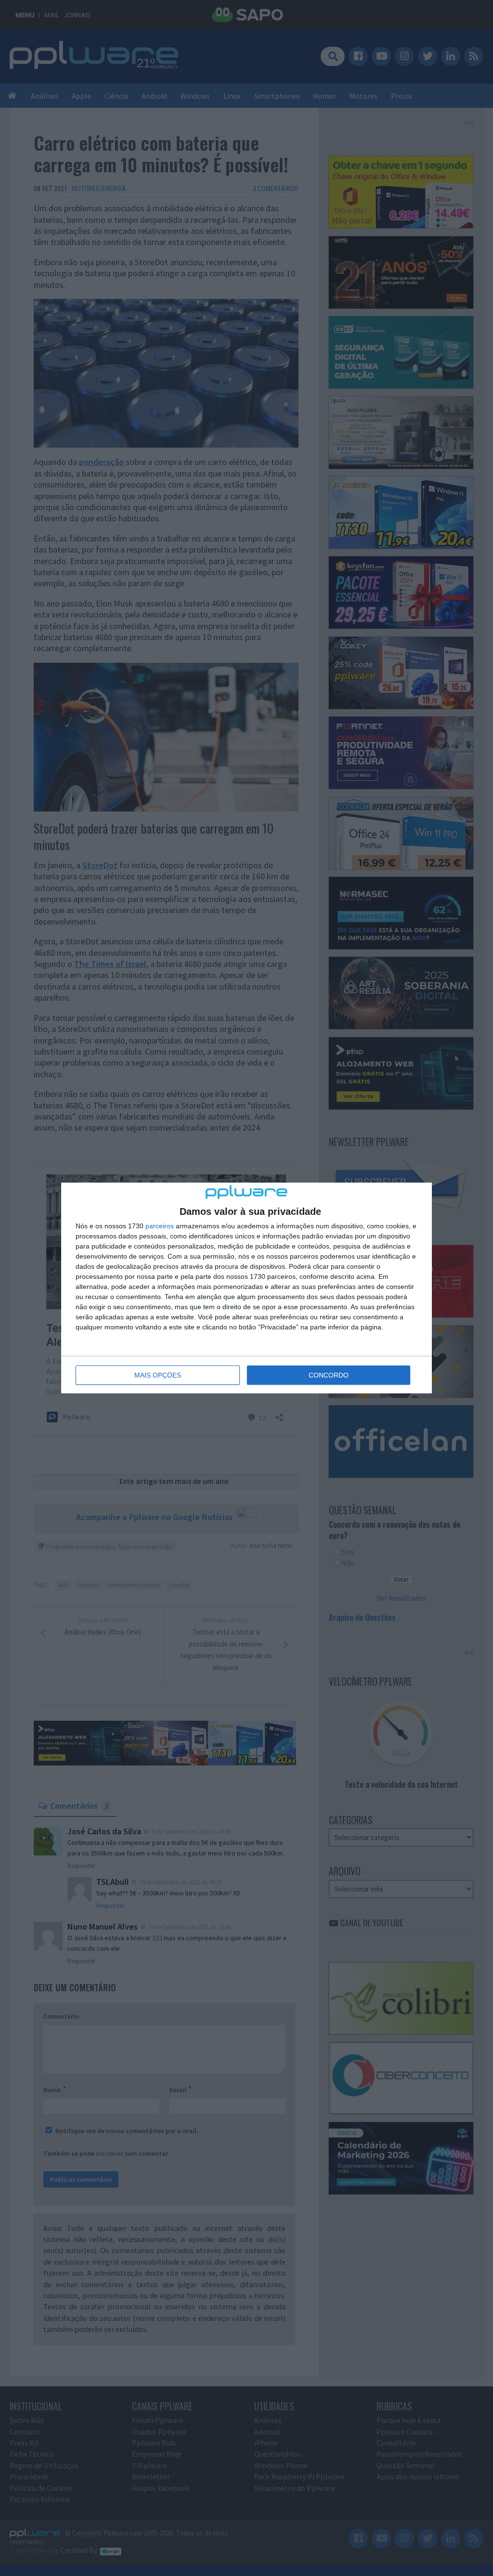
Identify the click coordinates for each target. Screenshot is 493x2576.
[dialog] (246, 1288)
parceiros (160, 1226)
